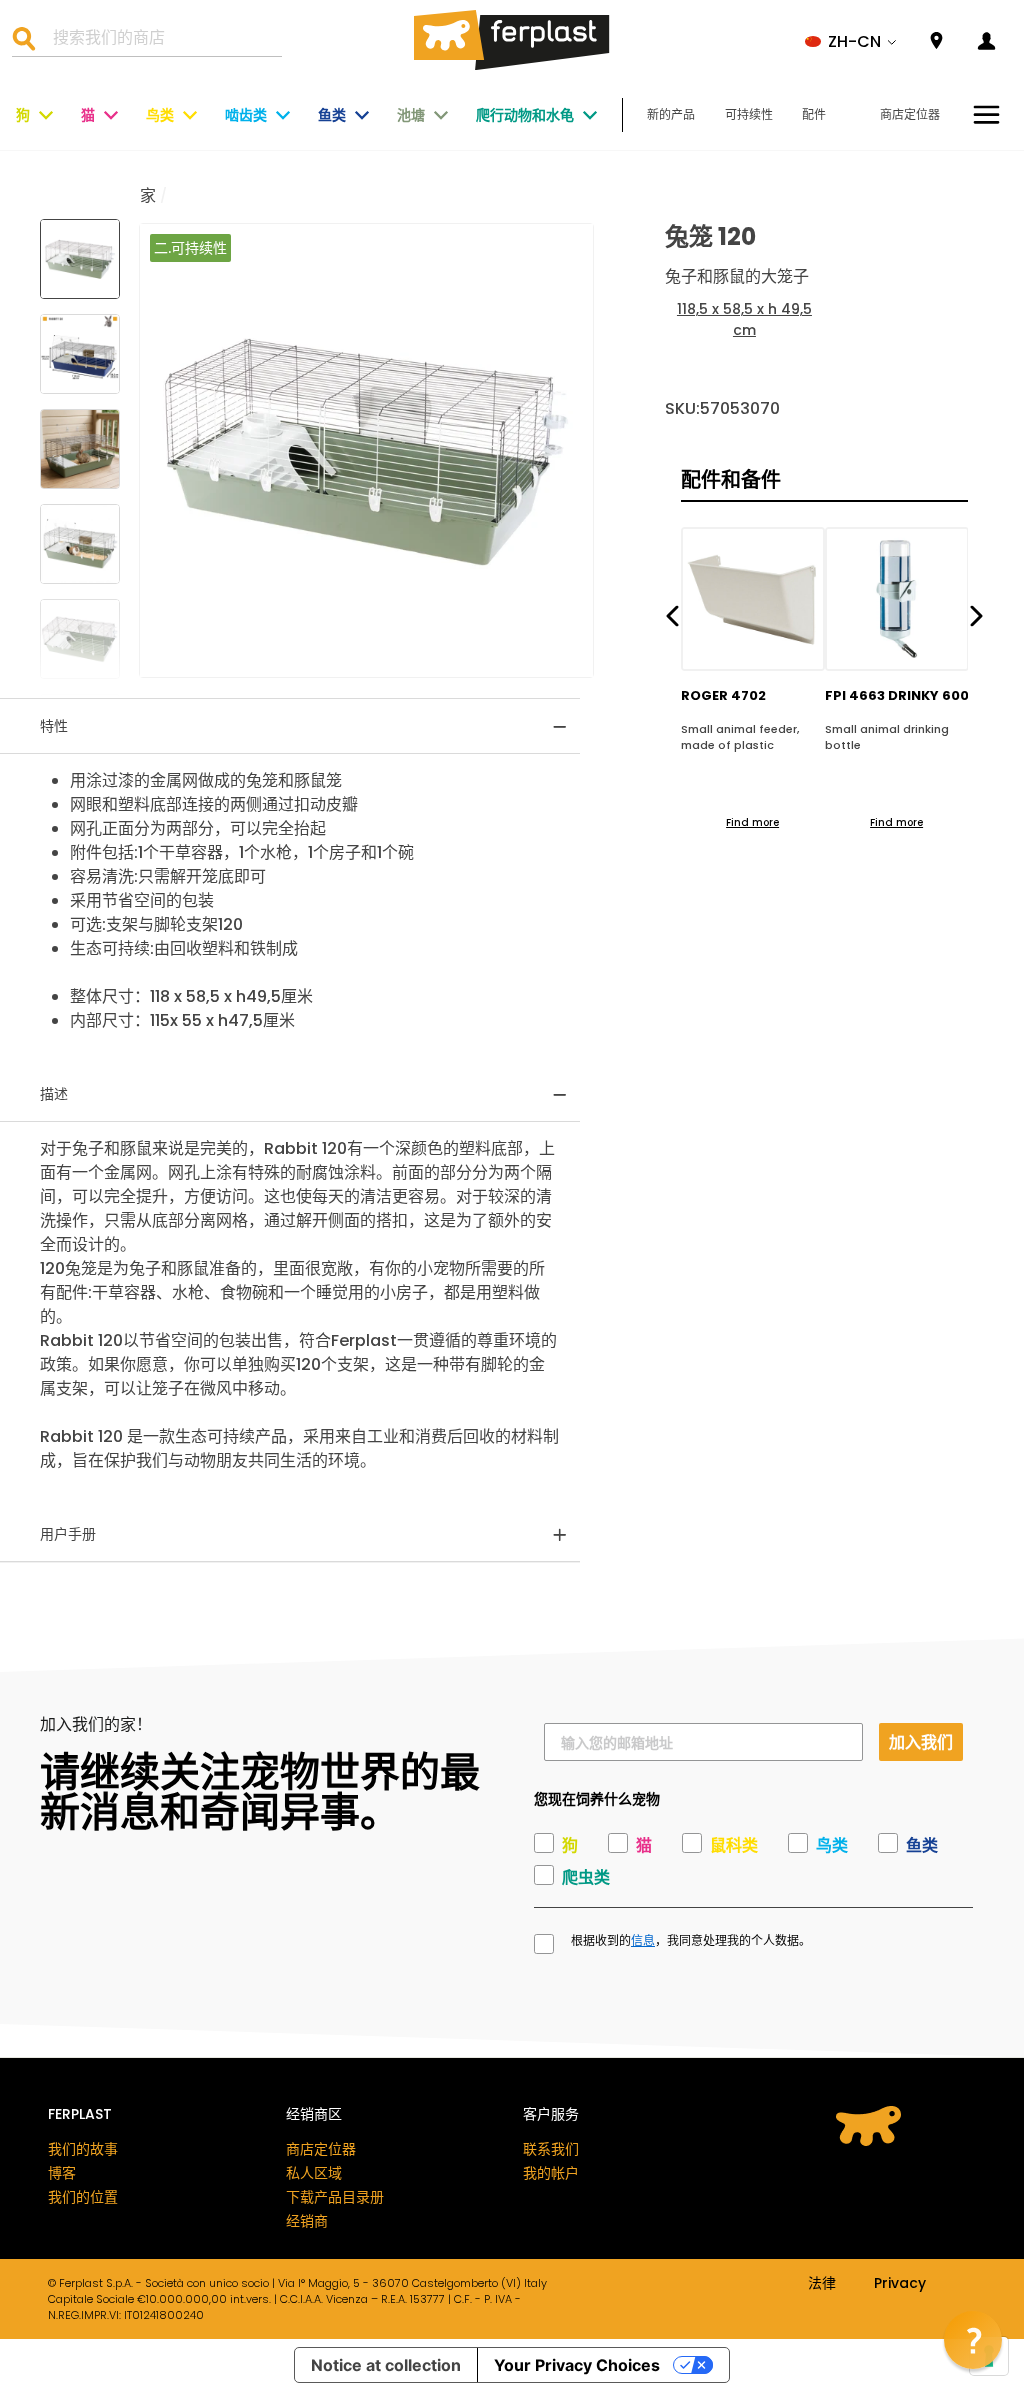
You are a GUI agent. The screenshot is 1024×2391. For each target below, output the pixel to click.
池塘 (411, 115)
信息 (643, 1941)
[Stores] (936, 41)
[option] (366, 450)
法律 (822, 2284)
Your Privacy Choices (577, 2365)
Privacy (900, 2284)
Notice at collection (386, 2365)
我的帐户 (551, 2173)
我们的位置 (83, 2197)
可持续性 (749, 114)
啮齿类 (246, 115)
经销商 (307, 2221)
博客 (62, 2173)
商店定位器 (910, 114)
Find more (752, 822)
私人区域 (314, 2173)
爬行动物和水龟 (525, 115)
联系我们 (551, 2149)
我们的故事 (83, 2149)
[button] (851, 42)
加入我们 (921, 1741)
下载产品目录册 (335, 2197)
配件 (814, 114)
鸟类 (160, 115)
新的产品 (671, 114)
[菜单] (986, 114)
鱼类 (332, 115)
